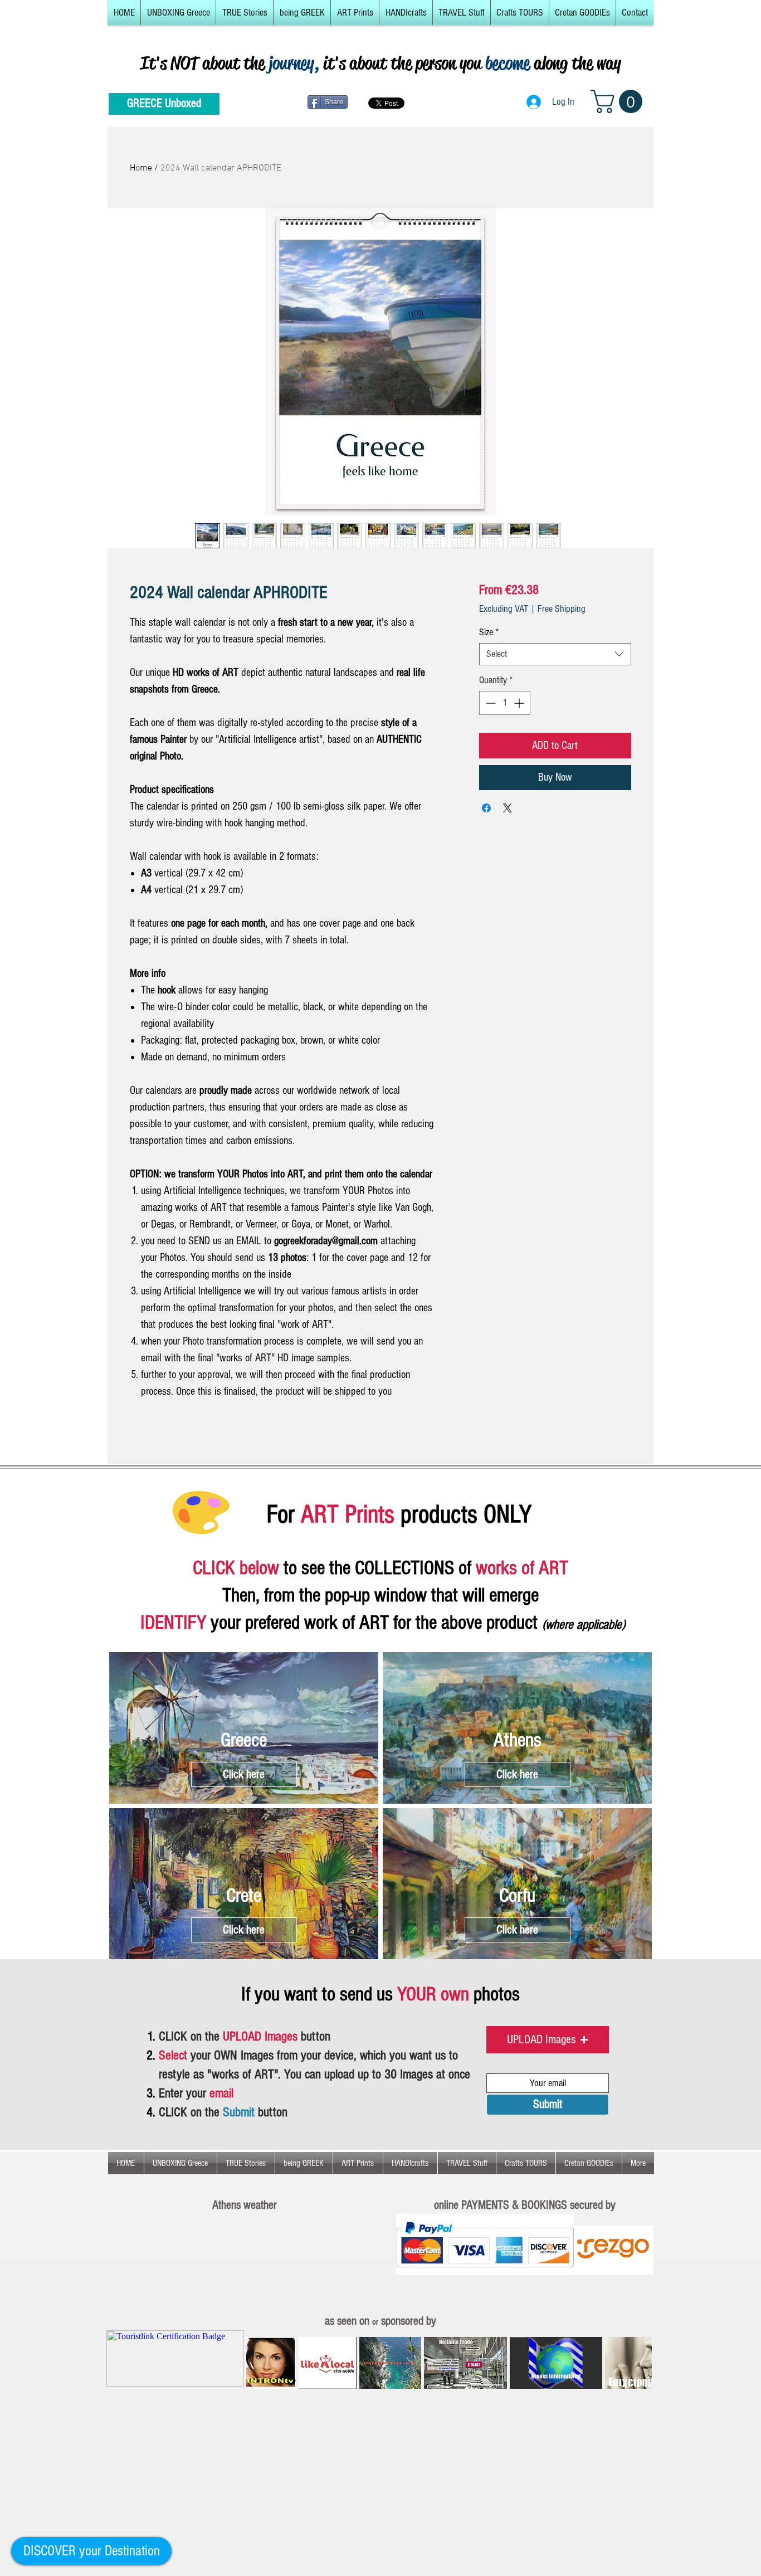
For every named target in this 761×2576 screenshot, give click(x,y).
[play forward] (638, 2363)
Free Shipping (562, 609)
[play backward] (259, 2363)
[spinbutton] (505, 703)
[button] (178, 13)
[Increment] (520, 703)
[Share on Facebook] (486, 808)
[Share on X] (508, 808)
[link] (619, 101)
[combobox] (555, 654)
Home (141, 168)
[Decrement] (489, 703)
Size (489, 632)
